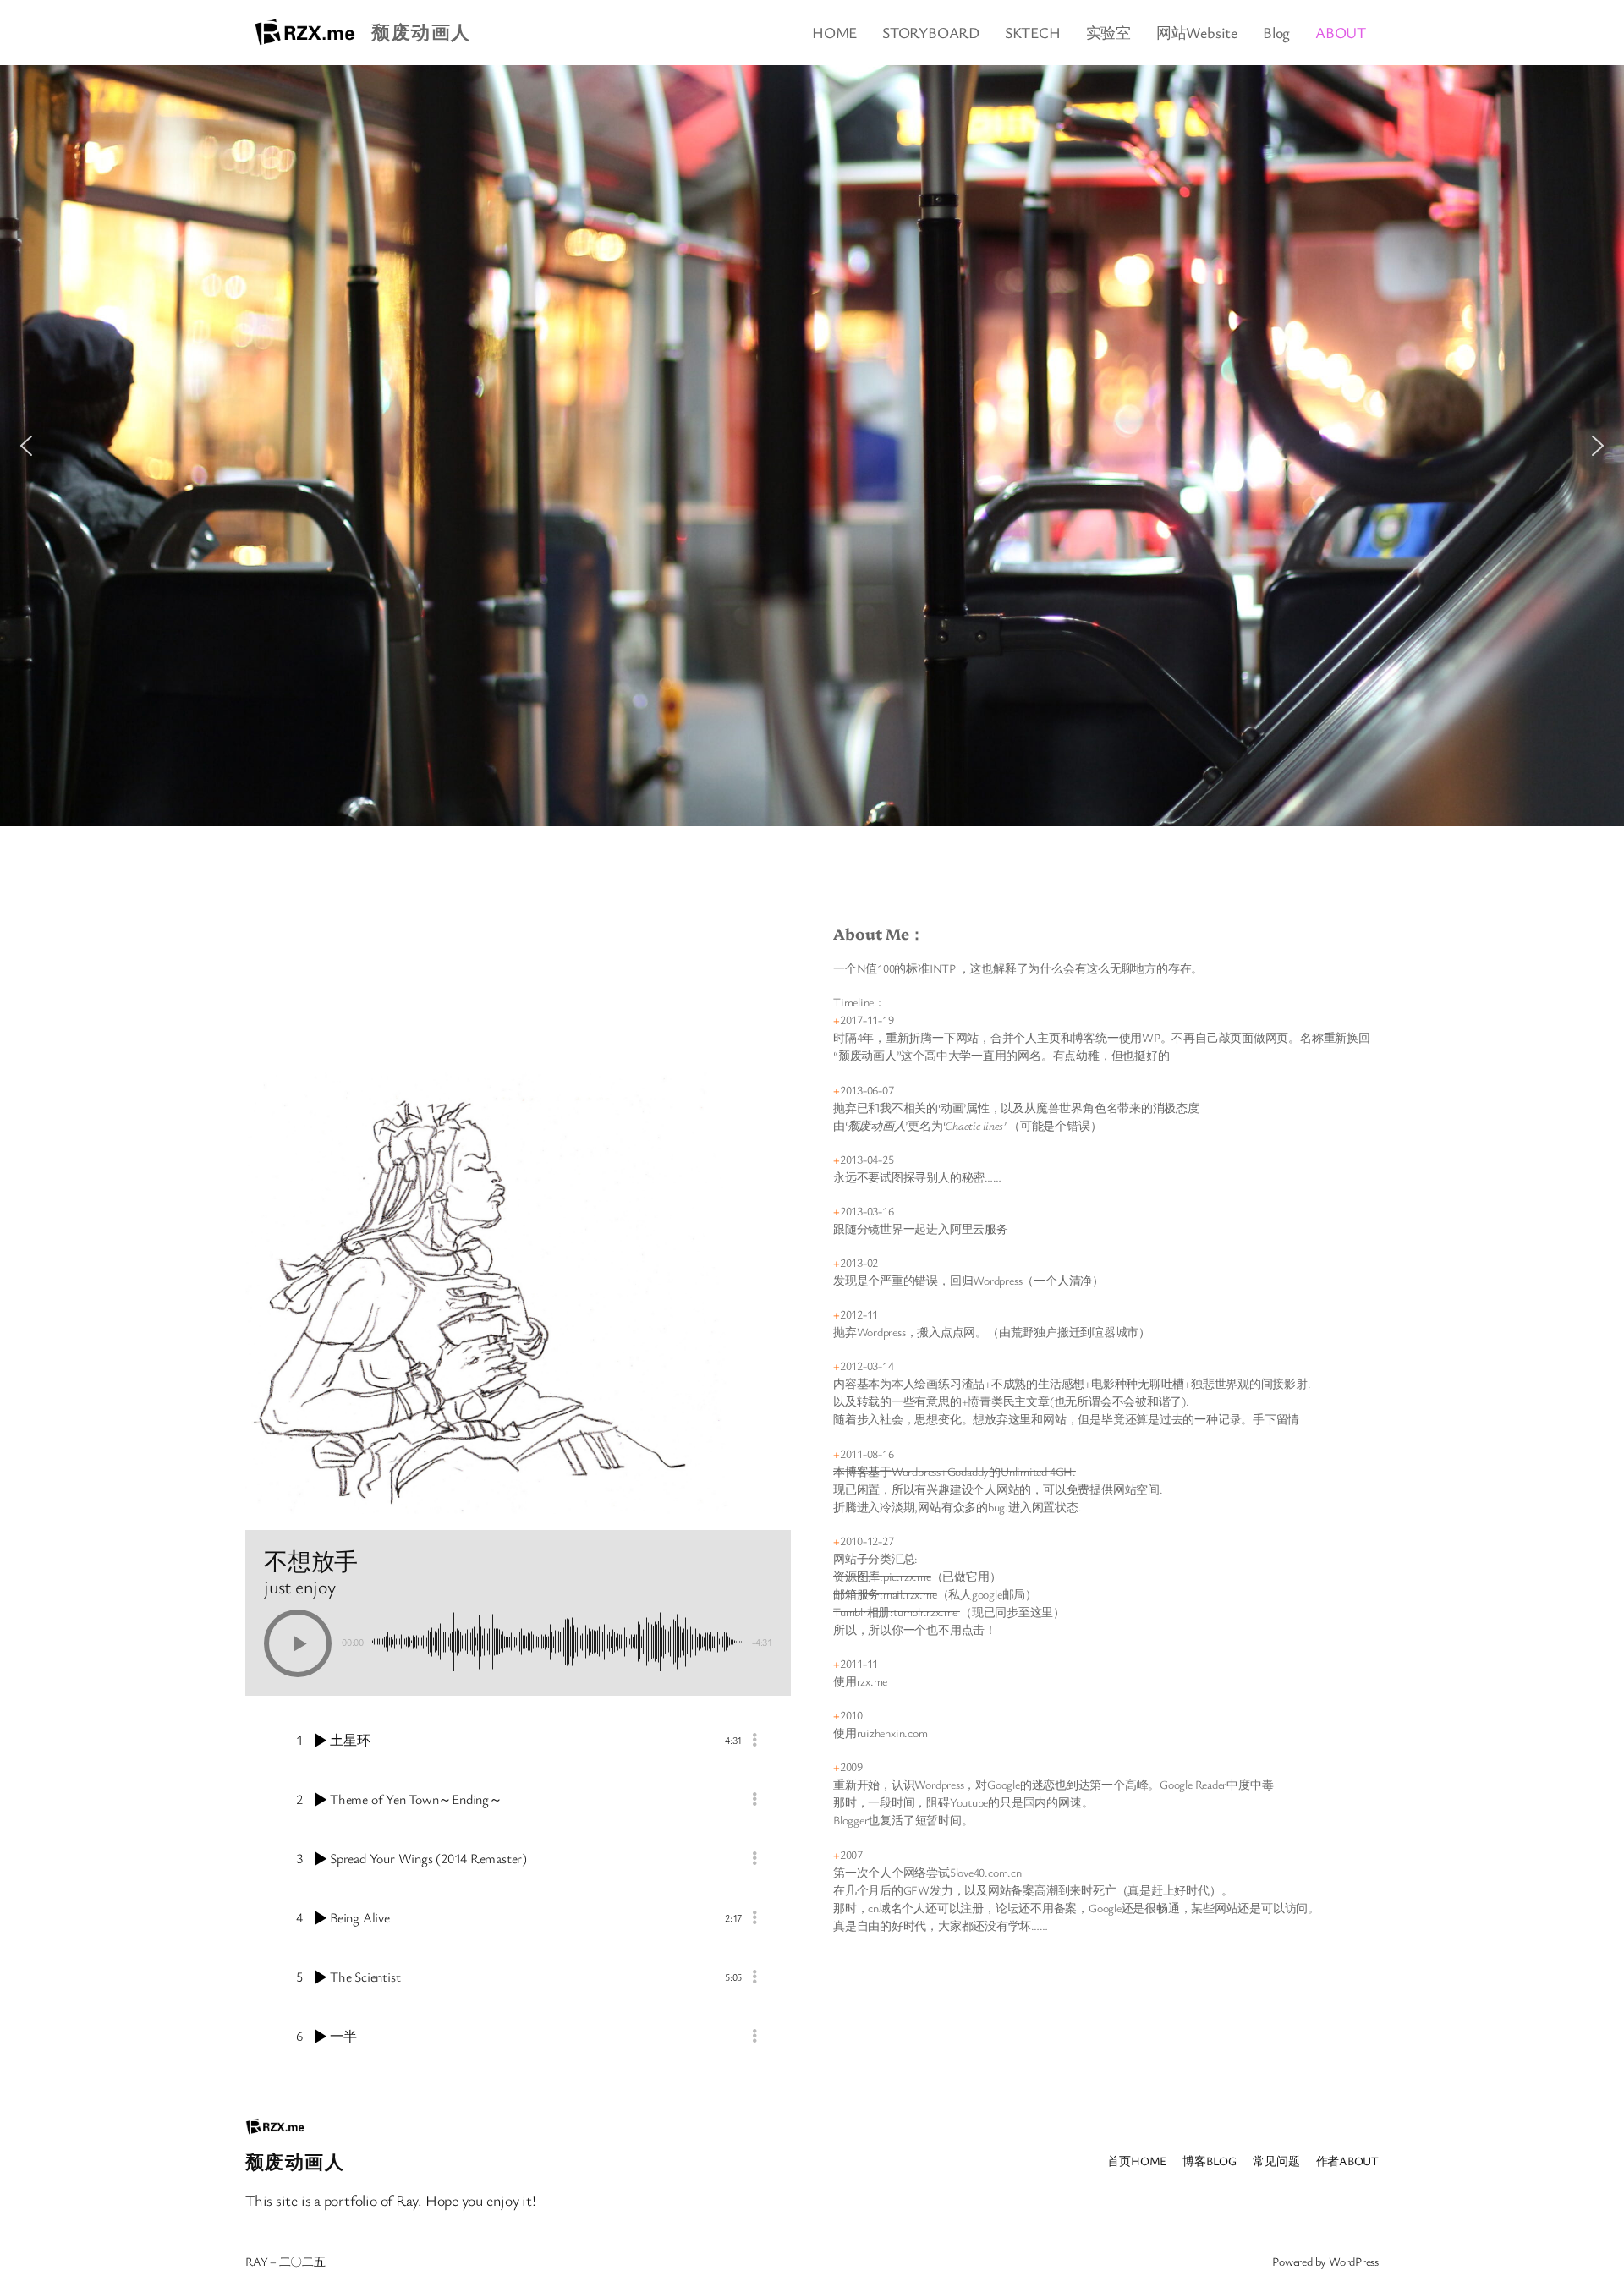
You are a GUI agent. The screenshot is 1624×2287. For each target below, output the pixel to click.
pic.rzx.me (907, 1576)
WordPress (1354, 2261)
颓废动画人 (421, 32)
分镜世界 (880, 1229)
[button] (26, 446)
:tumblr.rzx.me (925, 1612)
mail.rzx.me (910, 1594)
